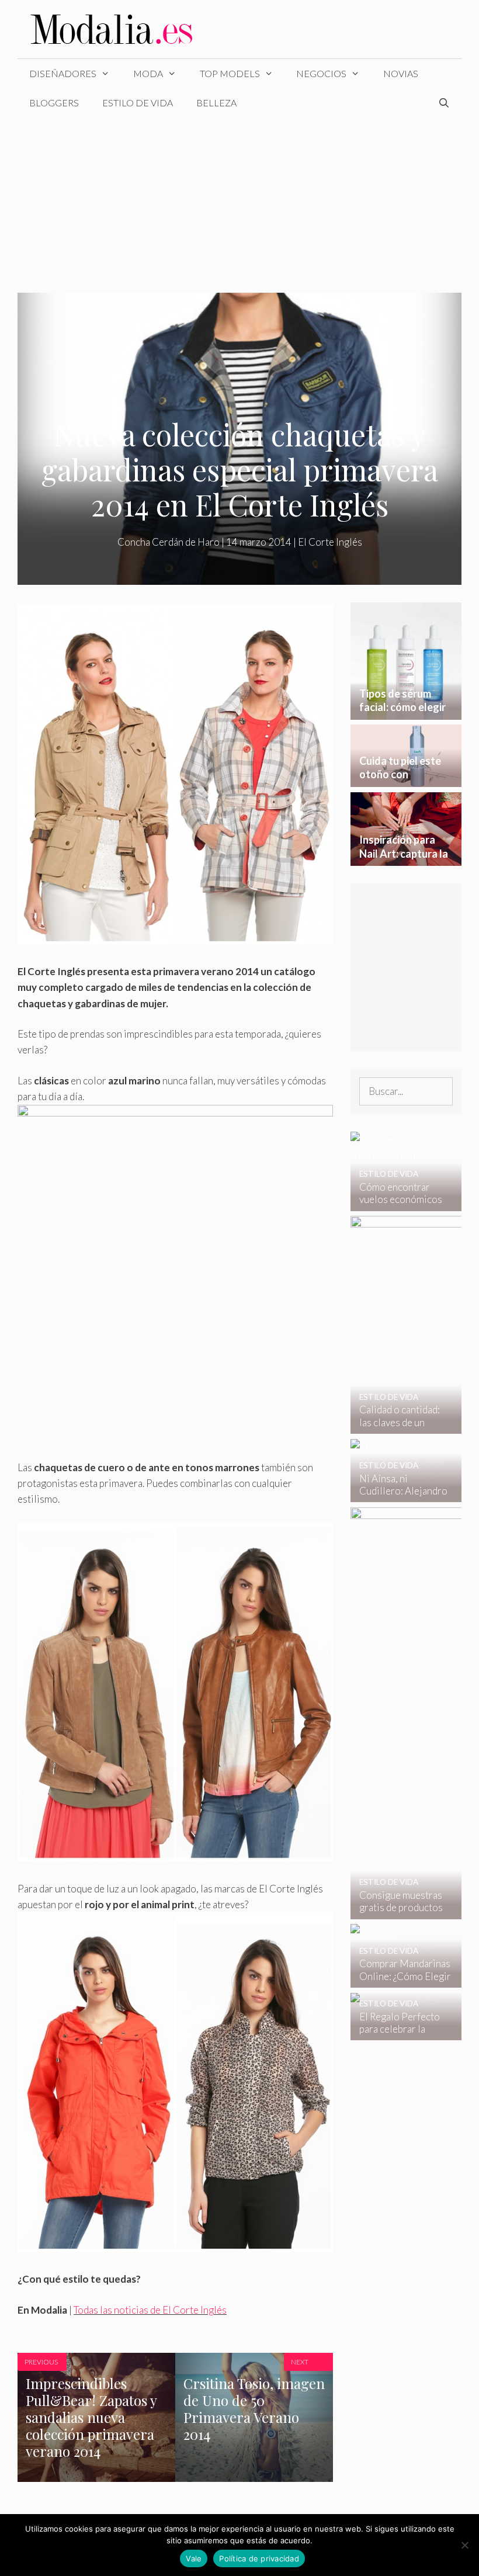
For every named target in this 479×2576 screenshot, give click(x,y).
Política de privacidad (259, 2558)
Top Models (230, 73)
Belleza (216, 103)
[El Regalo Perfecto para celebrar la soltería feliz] (399, 2032)
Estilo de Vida (138, 103)
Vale (194, 2558)
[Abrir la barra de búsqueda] (444, 103)
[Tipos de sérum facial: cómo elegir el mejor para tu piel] (406, 711)
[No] (464, 2545)
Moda (148, 73)
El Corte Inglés (330, 542)
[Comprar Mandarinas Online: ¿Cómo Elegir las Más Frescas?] (399, 1980)
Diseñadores (63, 73)
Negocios (321, 73)
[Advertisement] (239, 205)
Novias (401, 73)
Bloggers (54, 103)
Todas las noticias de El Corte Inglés (150, 2310)
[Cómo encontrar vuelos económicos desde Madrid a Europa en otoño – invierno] (399, 1203)
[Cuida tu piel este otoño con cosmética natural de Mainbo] (406, 779)
